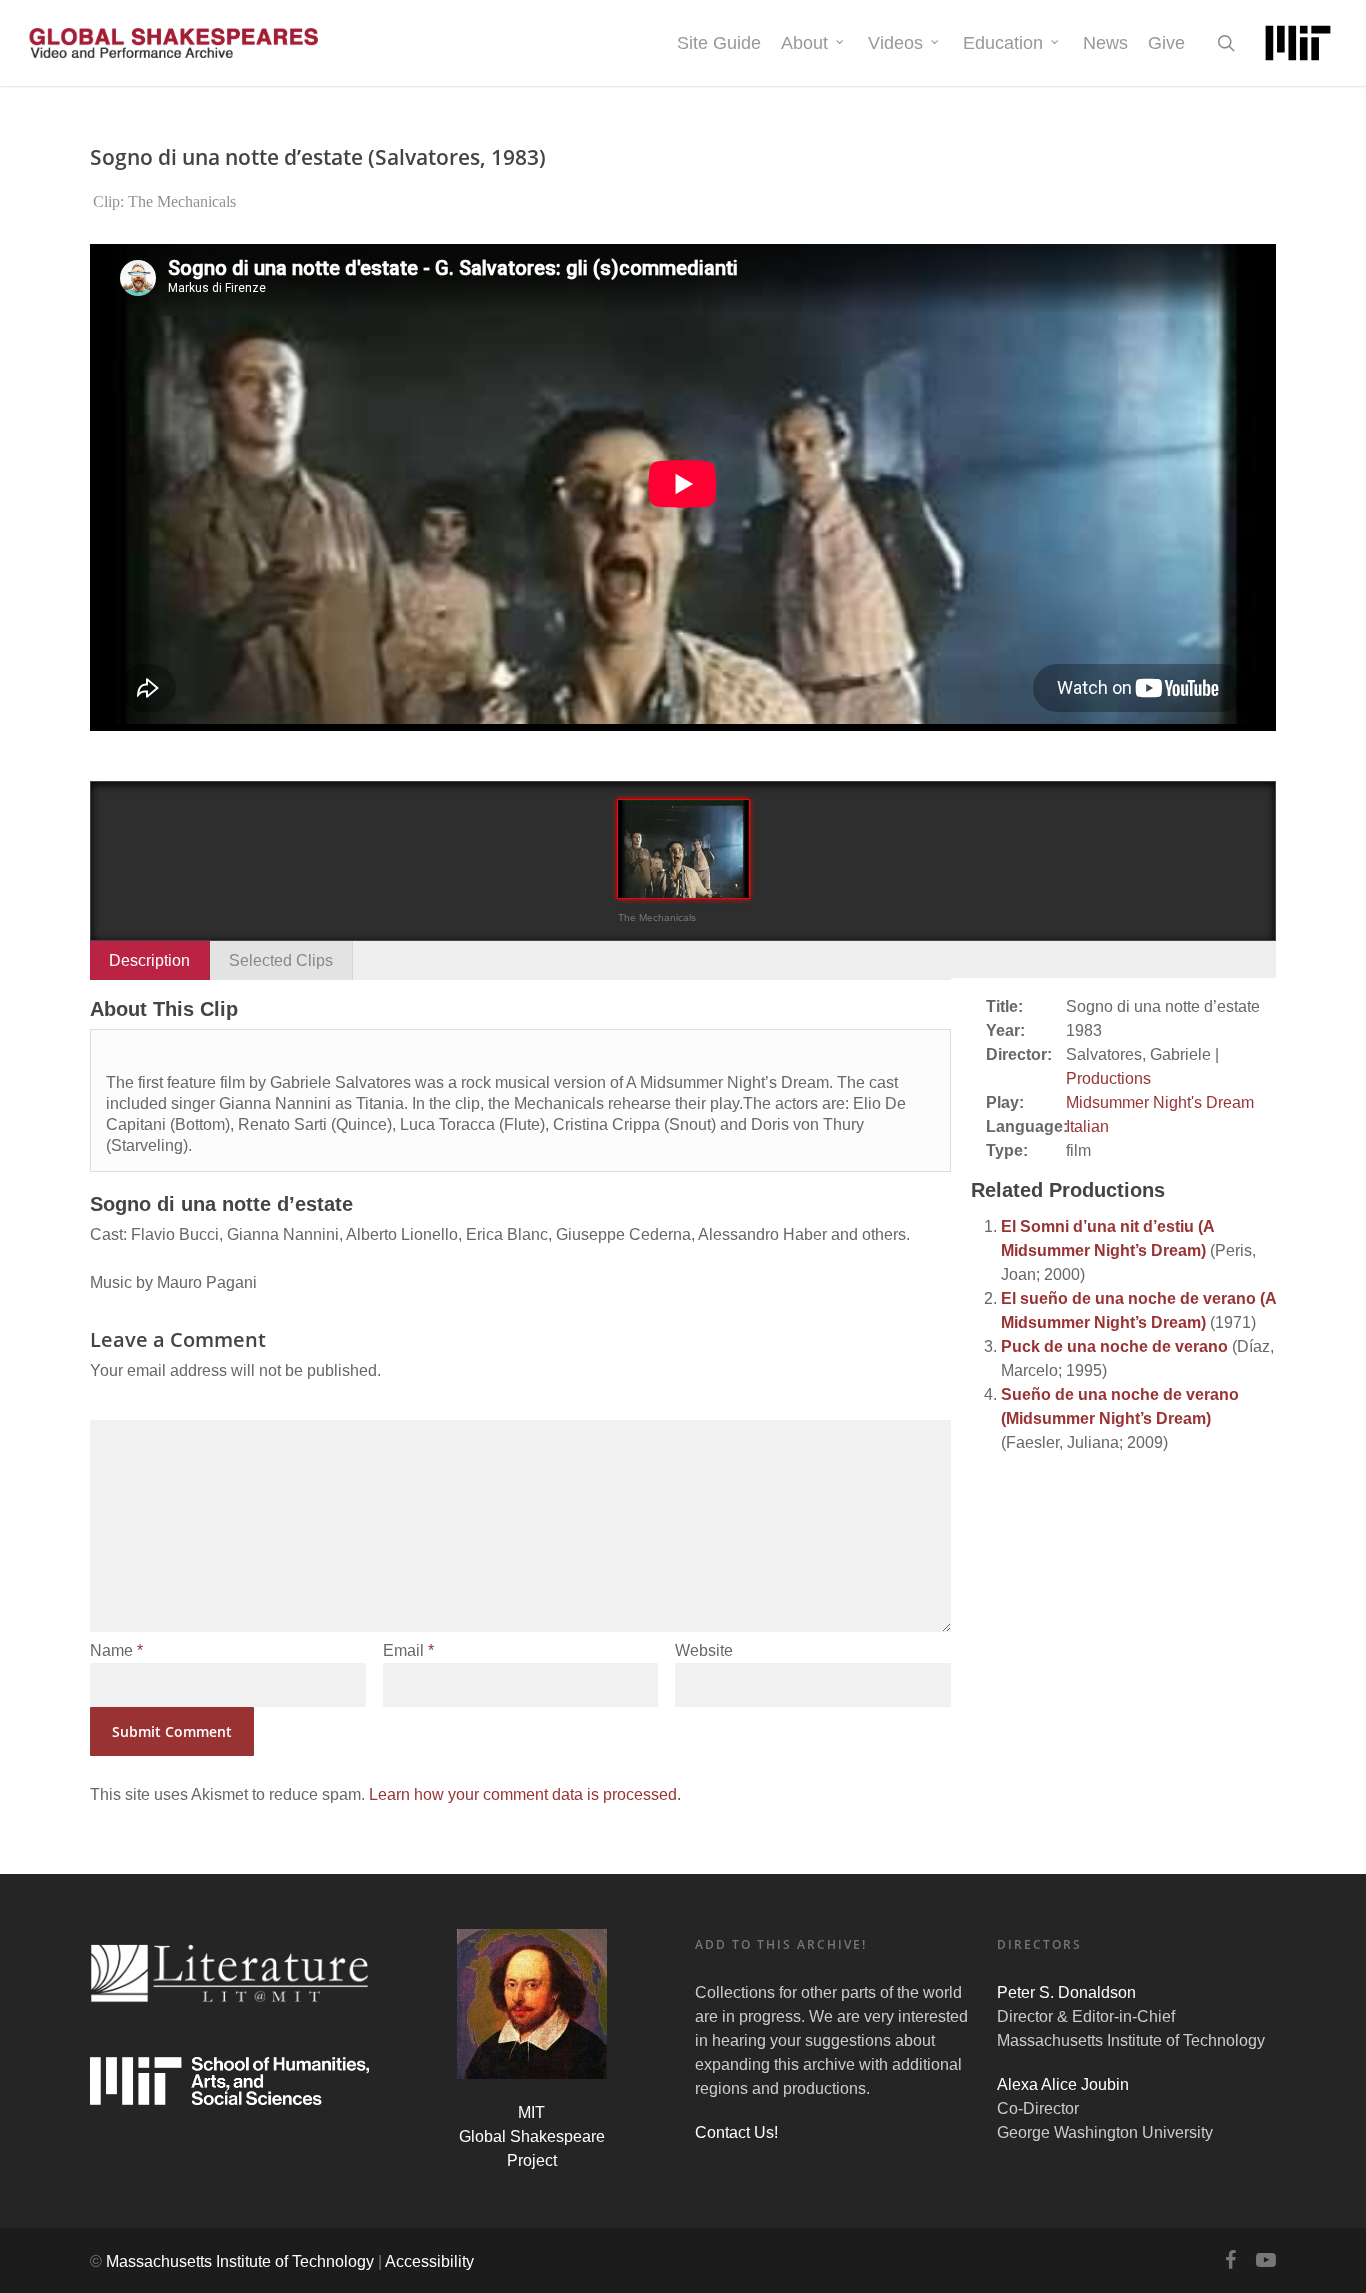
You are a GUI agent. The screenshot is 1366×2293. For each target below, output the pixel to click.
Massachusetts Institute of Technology (240, 2261)
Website (704, 1650)
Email (408, 1650)
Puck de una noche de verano (1114, 1346)
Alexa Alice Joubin (1063, 2084)
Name (116, 1650)
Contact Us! (736, 2132)
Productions (1108, 1078)
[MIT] (1298, 43)
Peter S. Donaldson (1066, 1992)
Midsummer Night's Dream (1160, 1102)
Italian (1087, 1126)
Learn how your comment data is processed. (525, 1794)
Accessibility (429, 2261)
